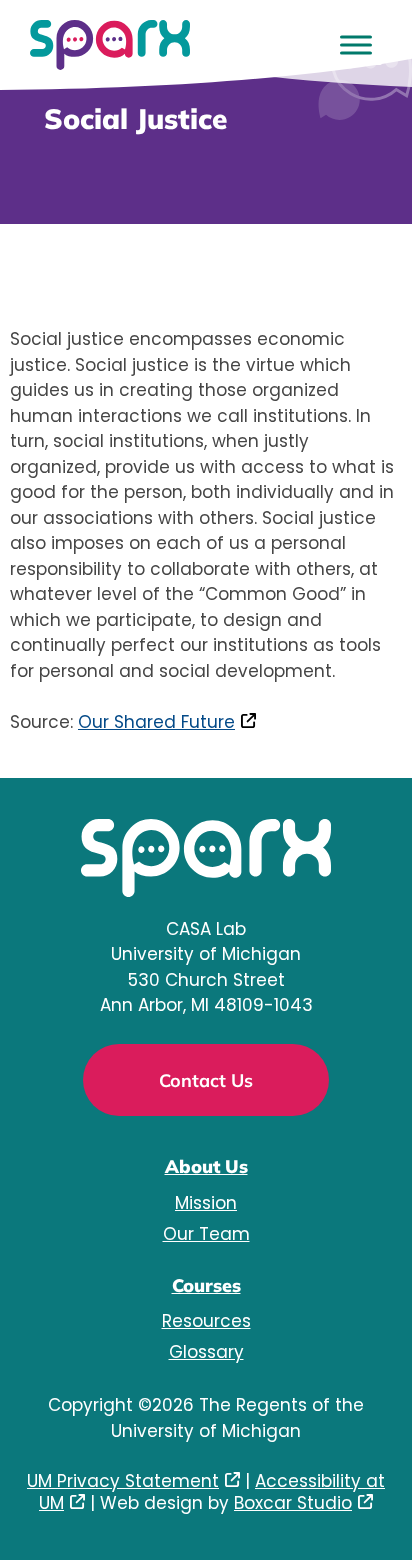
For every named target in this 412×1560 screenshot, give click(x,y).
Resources (206, 1321)
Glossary (206, 1352)
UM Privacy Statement (123, 1481)
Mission (206, 1203)
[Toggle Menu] (356, 44)
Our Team (206, 1234)
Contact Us (206, 1080)
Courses (206, 1285)
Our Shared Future (156, 722)
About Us (206, 1166)
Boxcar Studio (293, 1503)
